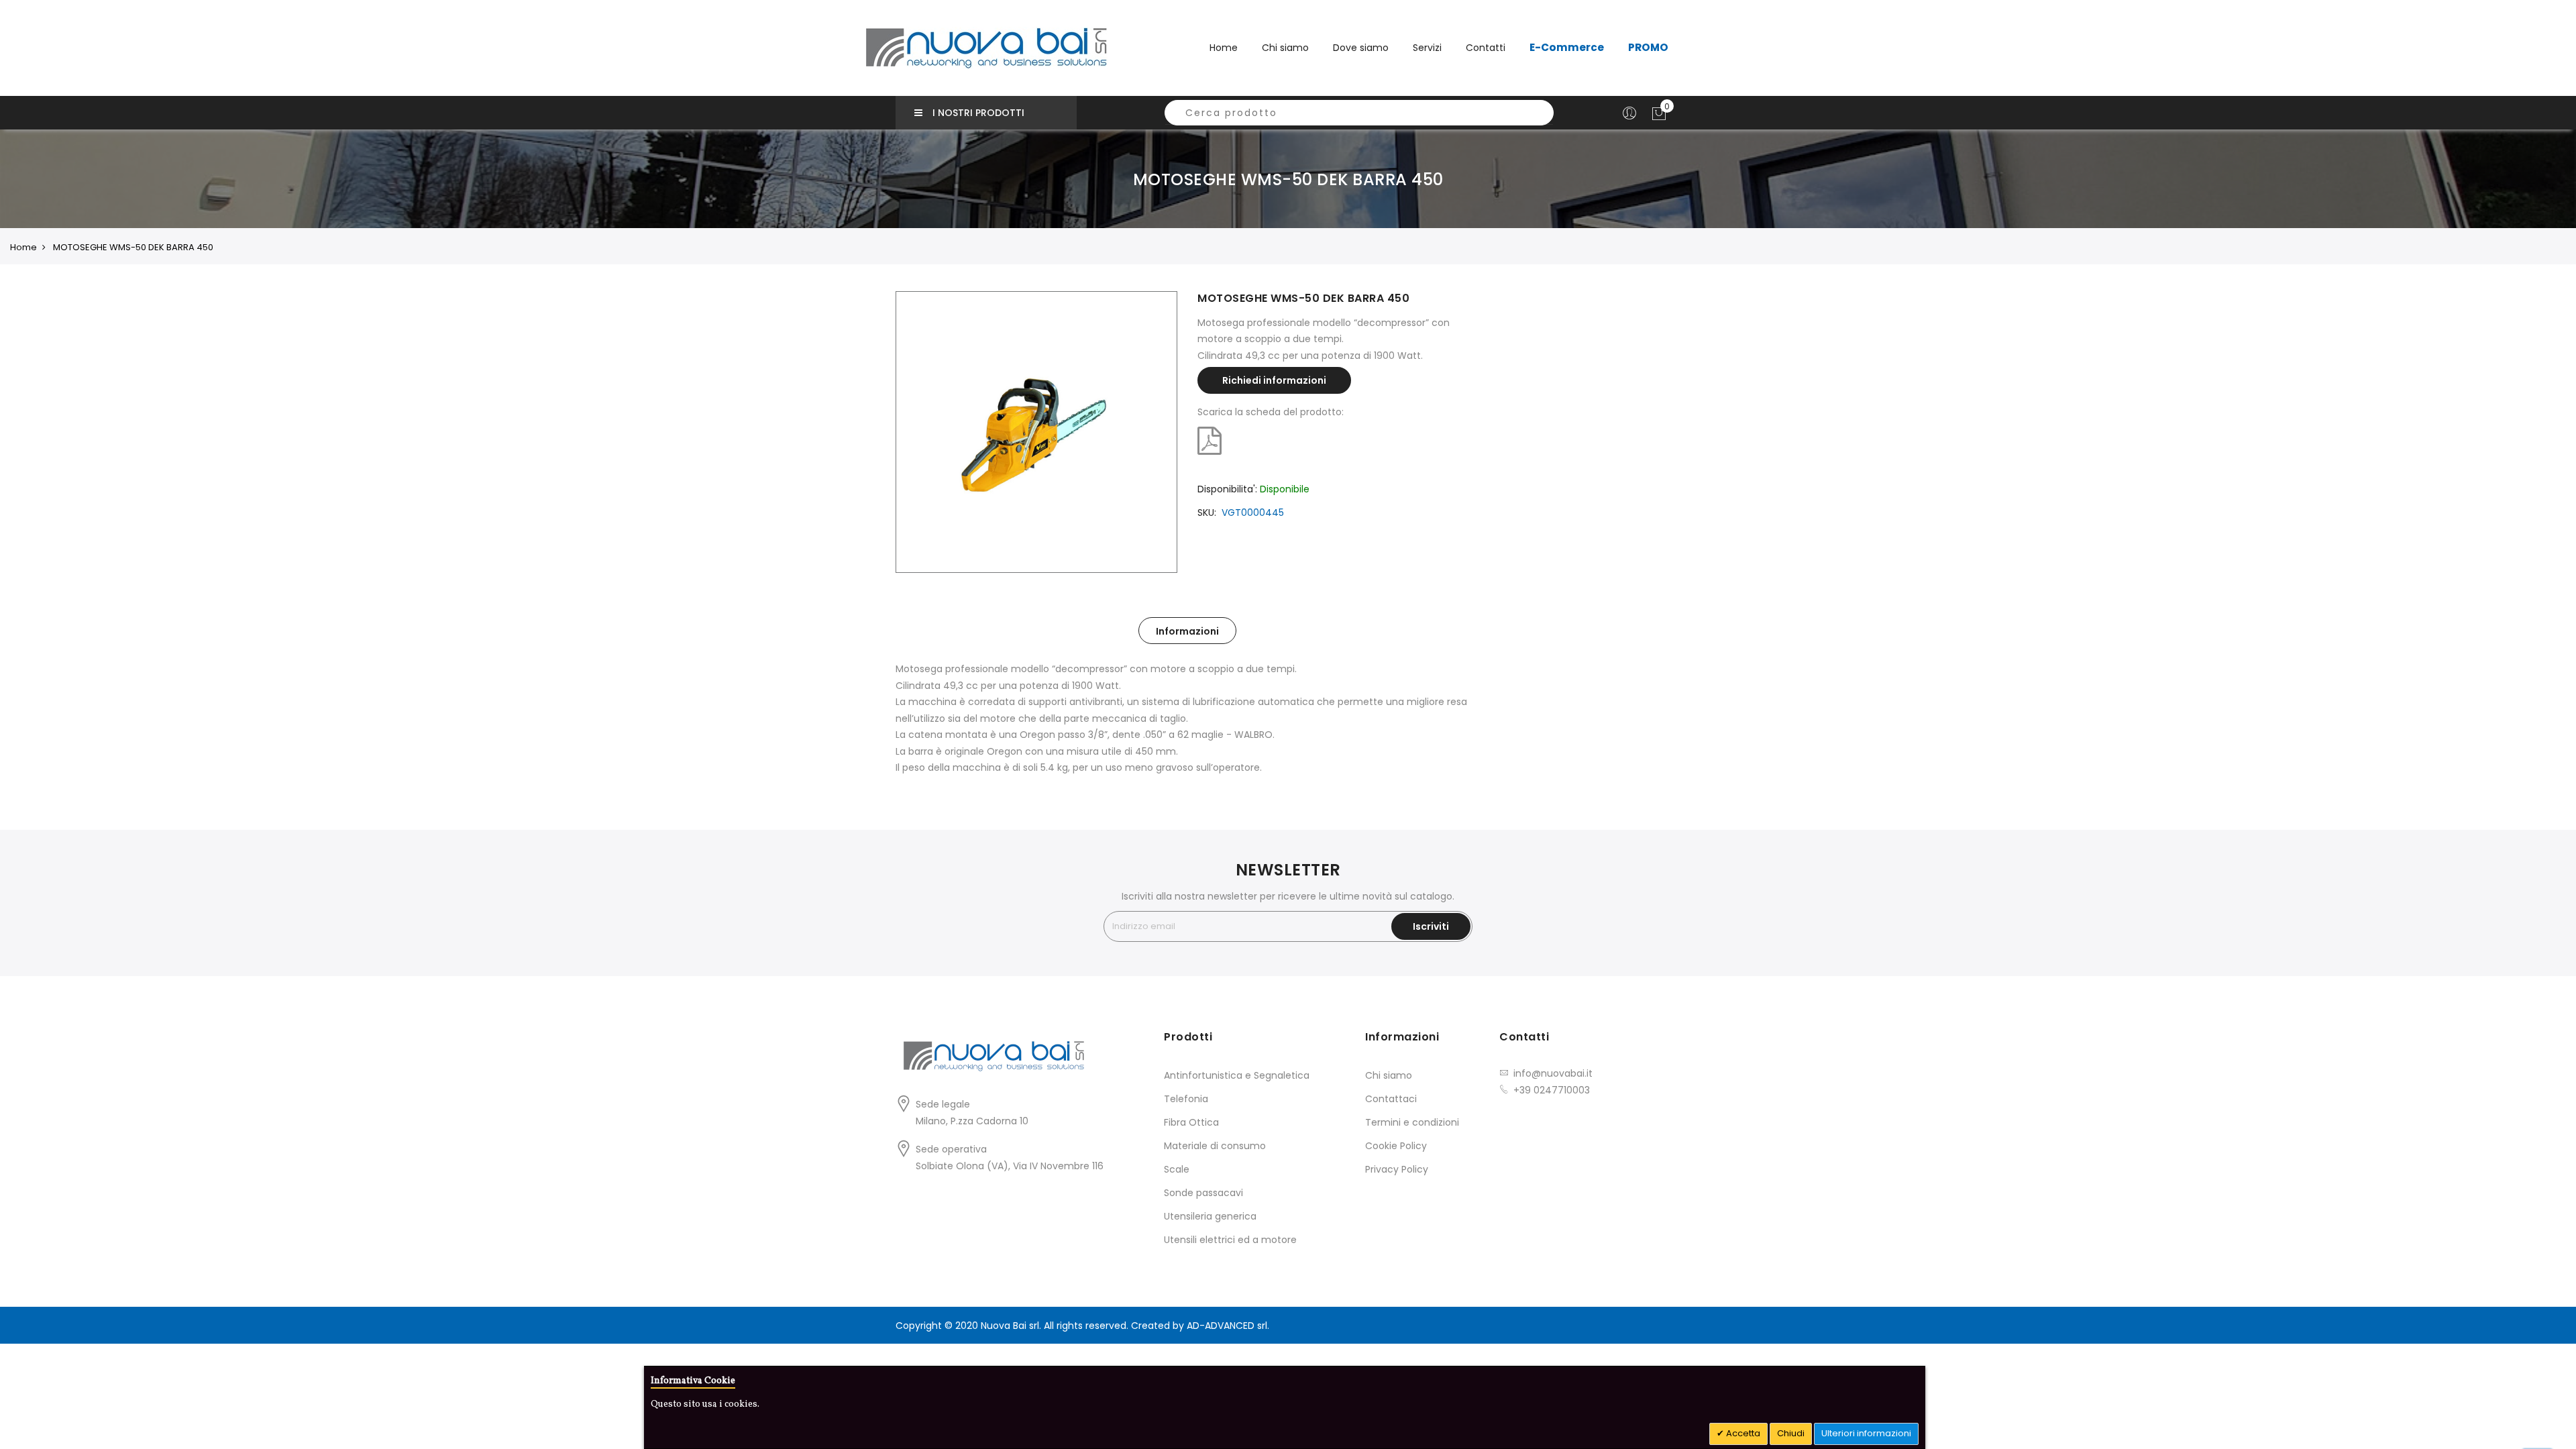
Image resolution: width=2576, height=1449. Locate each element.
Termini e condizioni (1412, 1122)
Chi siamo (1389, 1075)
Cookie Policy (1396, 1146)
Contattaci (1391, 1099)
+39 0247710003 (1552, 1090)
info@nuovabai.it (1553, 1073)
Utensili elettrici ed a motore (1230, 1240)
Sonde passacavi (1203, 1193)
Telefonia (1186, 1099)
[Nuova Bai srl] (986, 48)
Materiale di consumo (1215, 1146)
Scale (1177, 1169)
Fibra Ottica (1191, 1122)
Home (1224, 48)
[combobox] (1359, 113)
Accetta (1742, 1433)
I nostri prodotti (978, 113)
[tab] (1187, 631)
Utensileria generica (1210, 1216)
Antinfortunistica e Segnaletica (1237, 1075)
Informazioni (1187, 631)
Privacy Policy (1397, 1169)
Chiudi (1791, 1433)
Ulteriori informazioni (1866, 1433)
